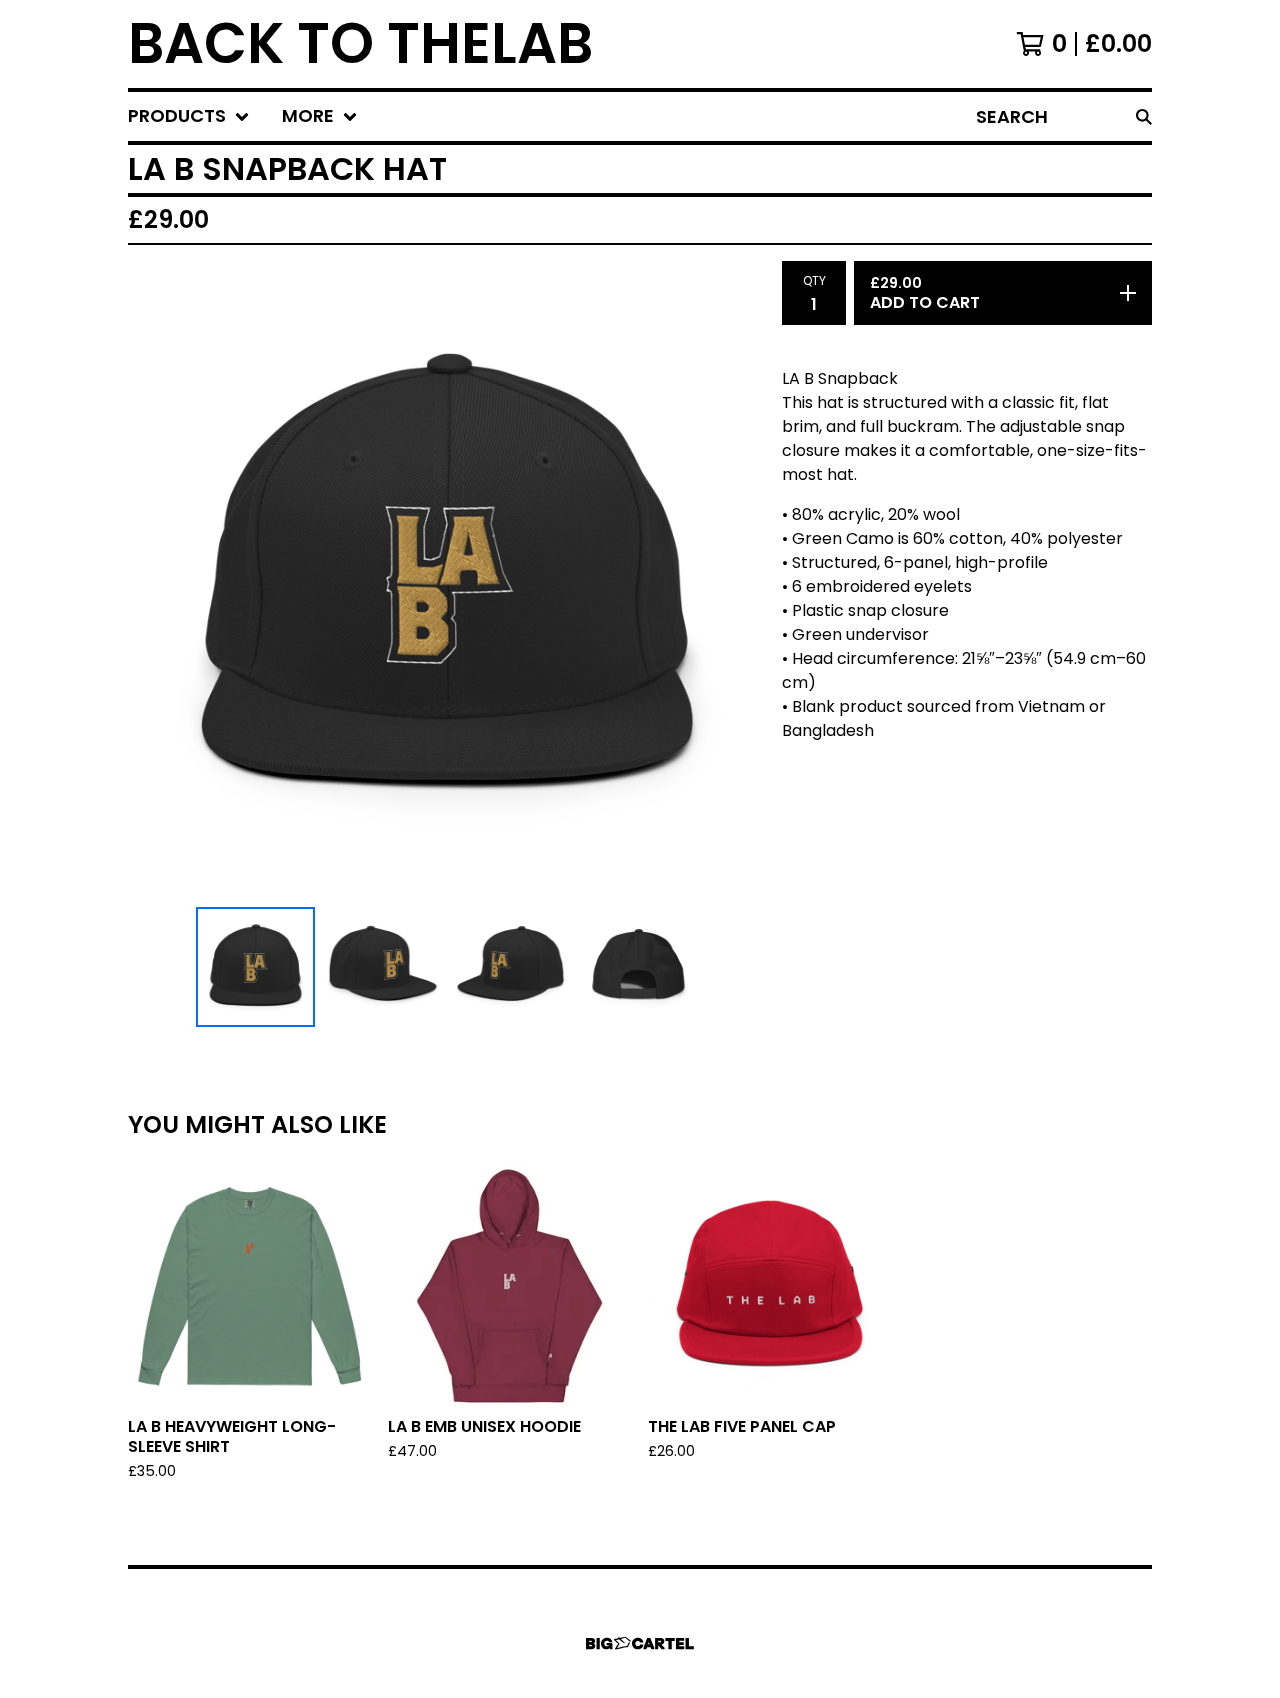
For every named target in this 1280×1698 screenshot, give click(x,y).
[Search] (1144, 116)
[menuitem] (189, 116)
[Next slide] (738, 580)
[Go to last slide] (156, 580)
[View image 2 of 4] (383, 967)
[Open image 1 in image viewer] (447, 580)
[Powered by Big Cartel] (640, 1643)
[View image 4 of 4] (639, 967)
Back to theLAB (360, 44)
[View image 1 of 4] (256, 967)
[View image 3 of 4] (511, 967)
